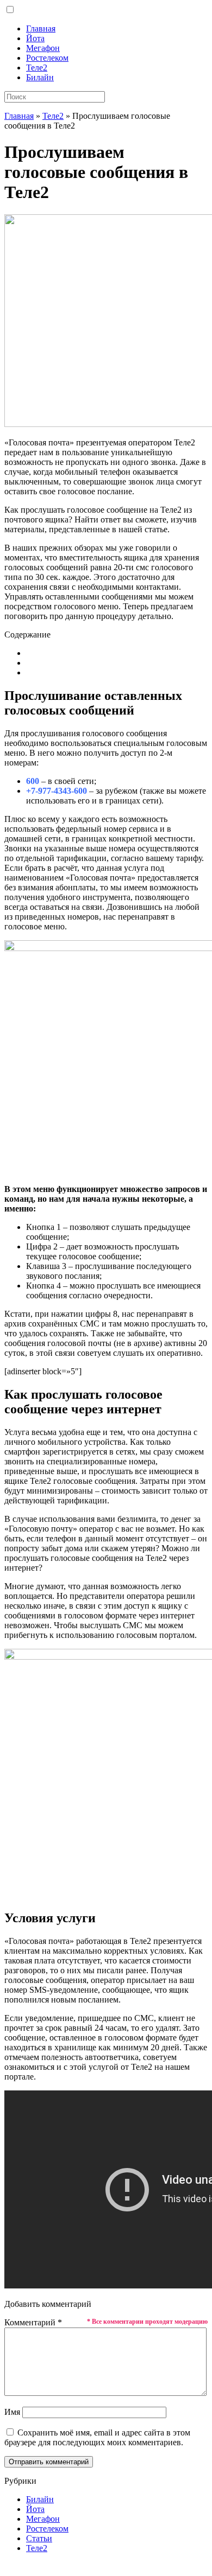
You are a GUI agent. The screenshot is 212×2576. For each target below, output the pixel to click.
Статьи (39, 2538)
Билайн (40, 77)
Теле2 (37, 68)
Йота (35, 38)
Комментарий (33, 2322)
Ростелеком (47, 58)
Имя (12, 2412)
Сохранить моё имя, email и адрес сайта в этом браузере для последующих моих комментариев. (97, 2437)
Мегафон (43, 48)
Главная (41, 28)
